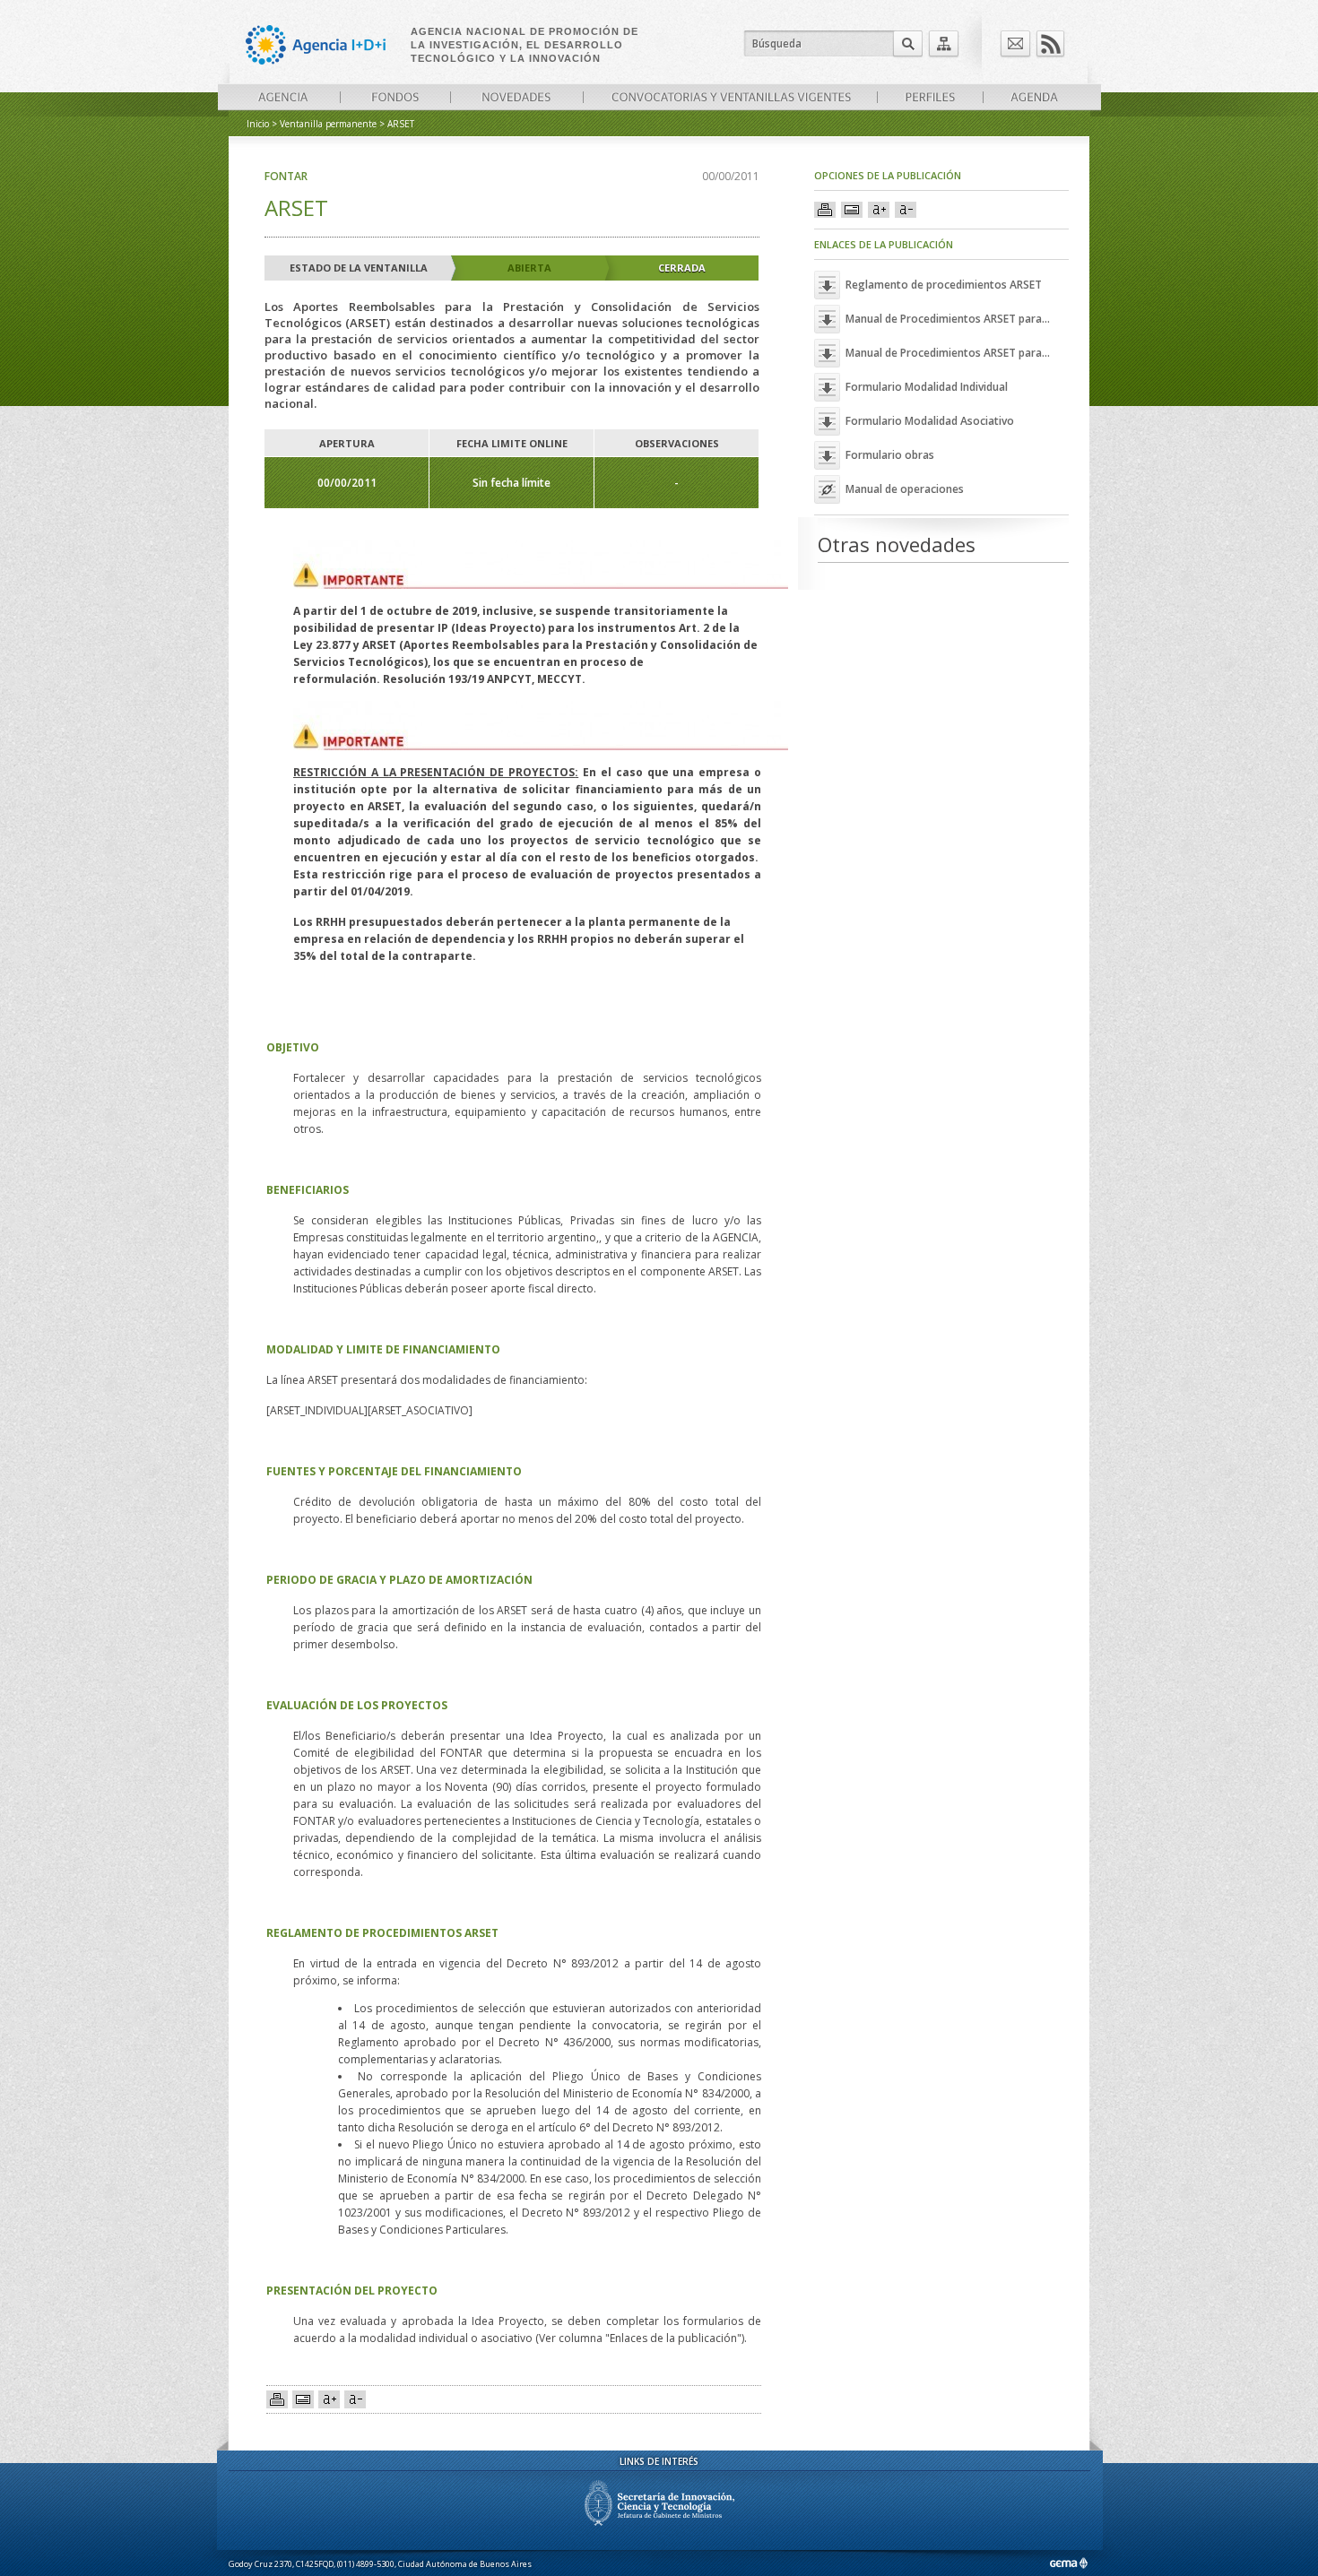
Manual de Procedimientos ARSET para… (948, 319)
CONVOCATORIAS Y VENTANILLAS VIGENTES (730, 97)
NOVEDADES (516, 97)
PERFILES (930, 97)
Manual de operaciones (905, 489)
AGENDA (1034, 97)
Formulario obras (890, 455)
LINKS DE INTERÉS (659, 2461)
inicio (258, 124)
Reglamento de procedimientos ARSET (944, 285)
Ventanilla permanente (328, 124)
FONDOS (395, 97)
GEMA (1068, 2563)
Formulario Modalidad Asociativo (930, 421)
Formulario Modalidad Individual (927, 387)
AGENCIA (283, 97)
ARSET (401, 124)
